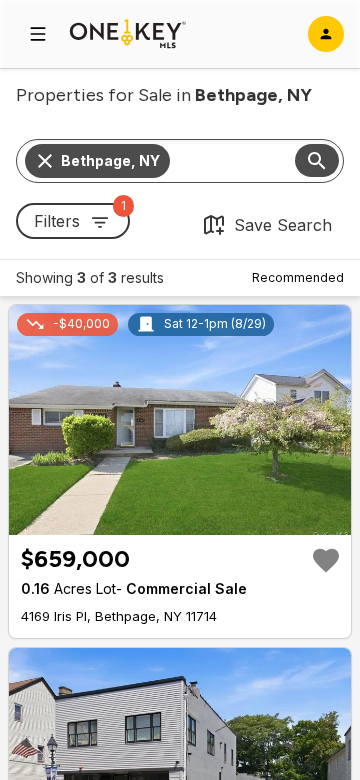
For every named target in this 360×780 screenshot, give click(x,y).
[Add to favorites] (326, 560)
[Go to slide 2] (170, 518)
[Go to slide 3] (182, 518)
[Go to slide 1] (156, 518)
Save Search (283, 225)
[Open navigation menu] (38, 34)
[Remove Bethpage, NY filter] (45, 161)
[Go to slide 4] (194, 518)
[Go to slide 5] (206, 518)
